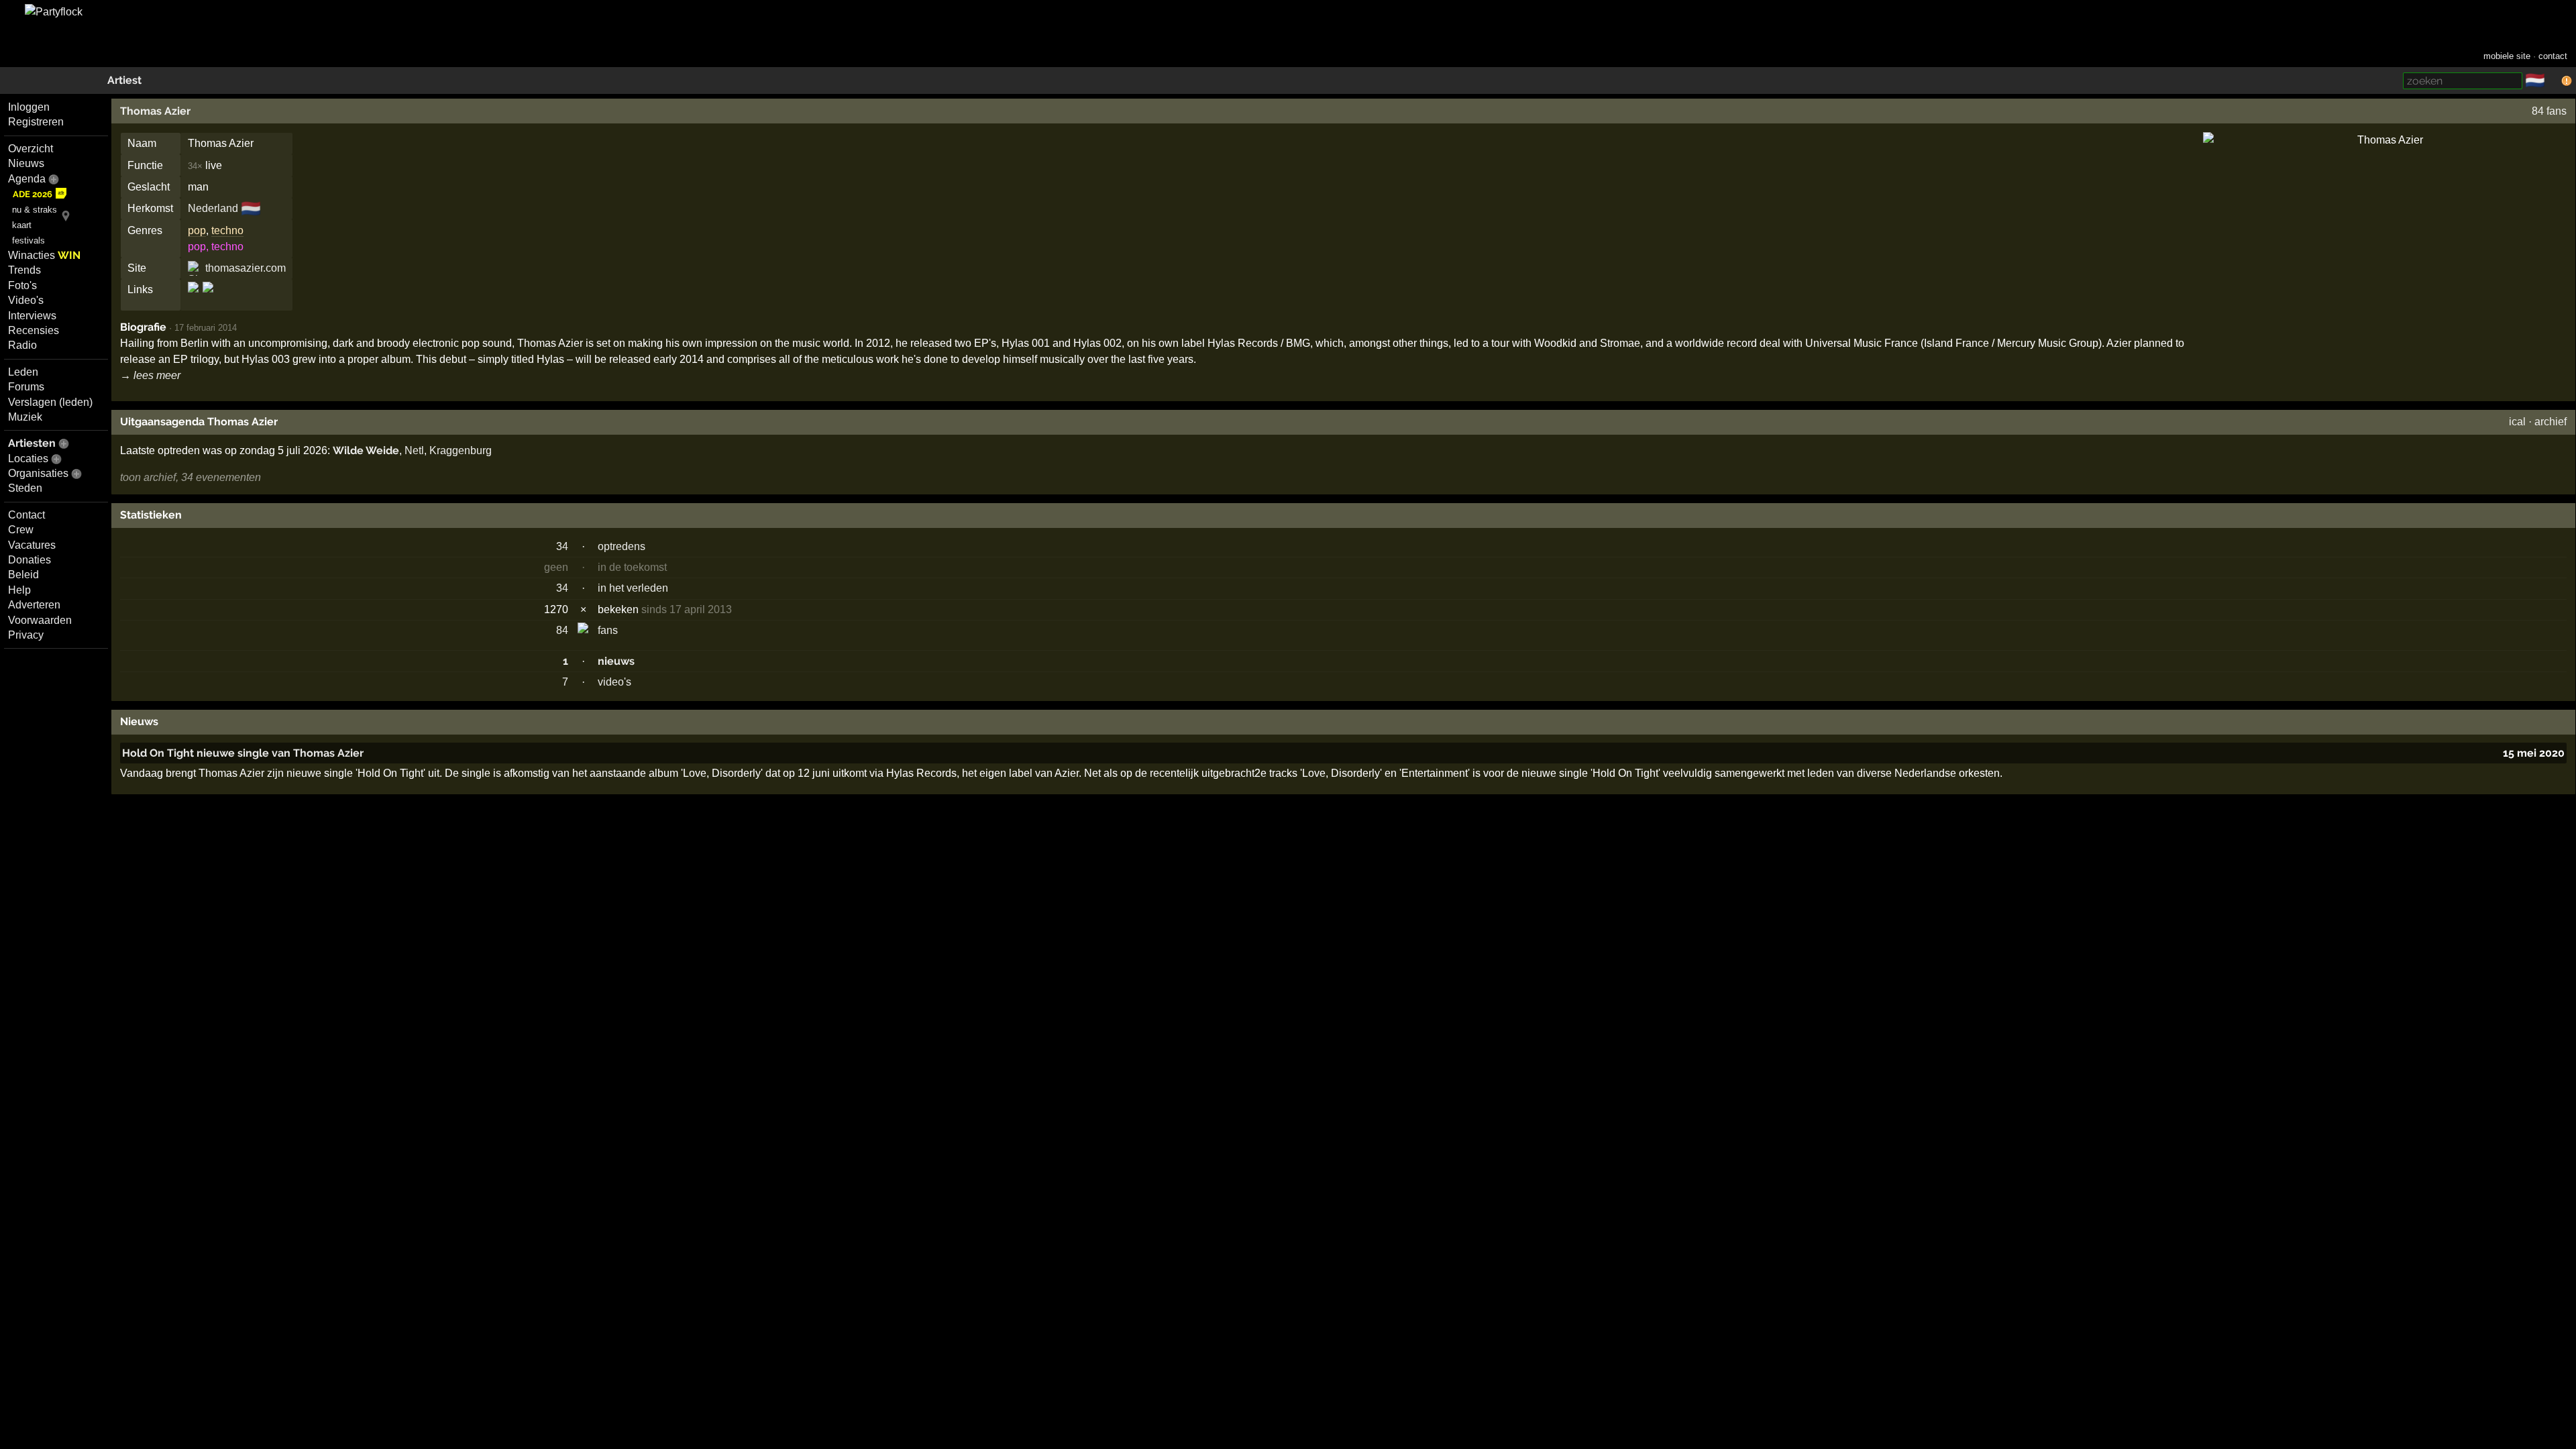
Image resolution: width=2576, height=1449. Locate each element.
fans (608, 630)
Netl (414, 450)
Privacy (26, 635)
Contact (26, 515)
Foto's (22, 285)
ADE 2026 (33, 194)
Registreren (36, 122)
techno (227, 230)
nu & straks (35, 210)
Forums (26, 387)
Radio (22, 345)
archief (2551, 422)
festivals (29, 240)
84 (562, 630)
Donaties (30, 560)
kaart (22, 225)
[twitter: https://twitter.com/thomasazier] (207, 299)
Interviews (32, 316)
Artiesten (32, 443)
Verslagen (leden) (50, 402)
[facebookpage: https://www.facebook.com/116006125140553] (194, 299)
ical (2517, 422)
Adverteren (34, 605)
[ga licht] (2553, 81)
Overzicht (31, 149)
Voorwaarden (40, 620)
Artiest (124, 80)
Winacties (44, 255)
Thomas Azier (155, 111)
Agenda (27, 179)
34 (562, 546)
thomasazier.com (246, 268)
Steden (25, 488)
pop (197, 230)
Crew (21, 530)
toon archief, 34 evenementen (191, 477)
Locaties (28, 459)
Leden (23, 372)
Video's (26, 300)
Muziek (25, 417)
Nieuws (26, 163)
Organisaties (38, 473)
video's (614, 682)
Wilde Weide (366, 450)
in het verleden (633, 588)
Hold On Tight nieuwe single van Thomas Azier (243, 753)
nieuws (616, 661)
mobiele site (2507, 56)
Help (19, 590)
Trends (24, 270)
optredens (622, 546)
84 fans (2549, 111)
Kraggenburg (461, 450)
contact (2553, 56)
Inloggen (29, 107)
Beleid (23, 575)
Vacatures (32, 545)
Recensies (34, 330)
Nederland (213, 208)
